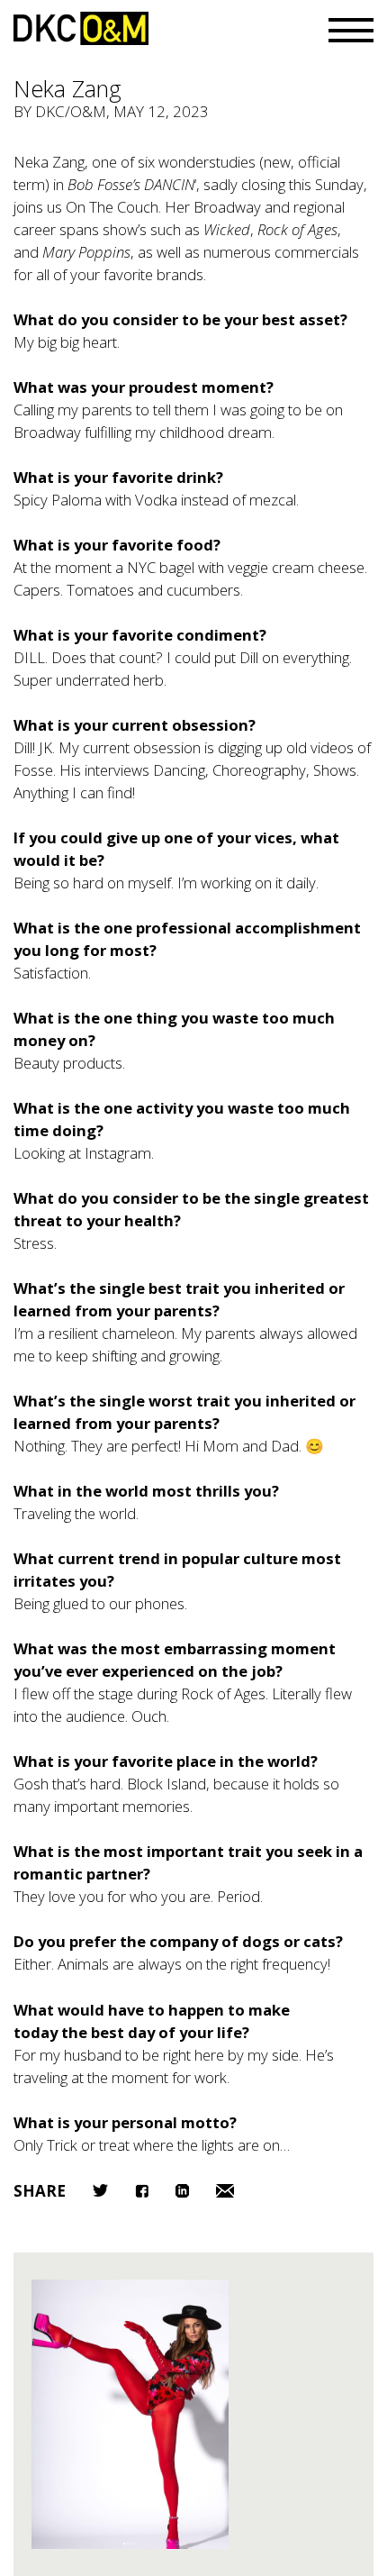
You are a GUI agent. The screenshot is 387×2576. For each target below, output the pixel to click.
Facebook (142, 2191)
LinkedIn (182, 2191)
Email (225, 2191)
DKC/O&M (81, 28)
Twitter (100, 2190)
